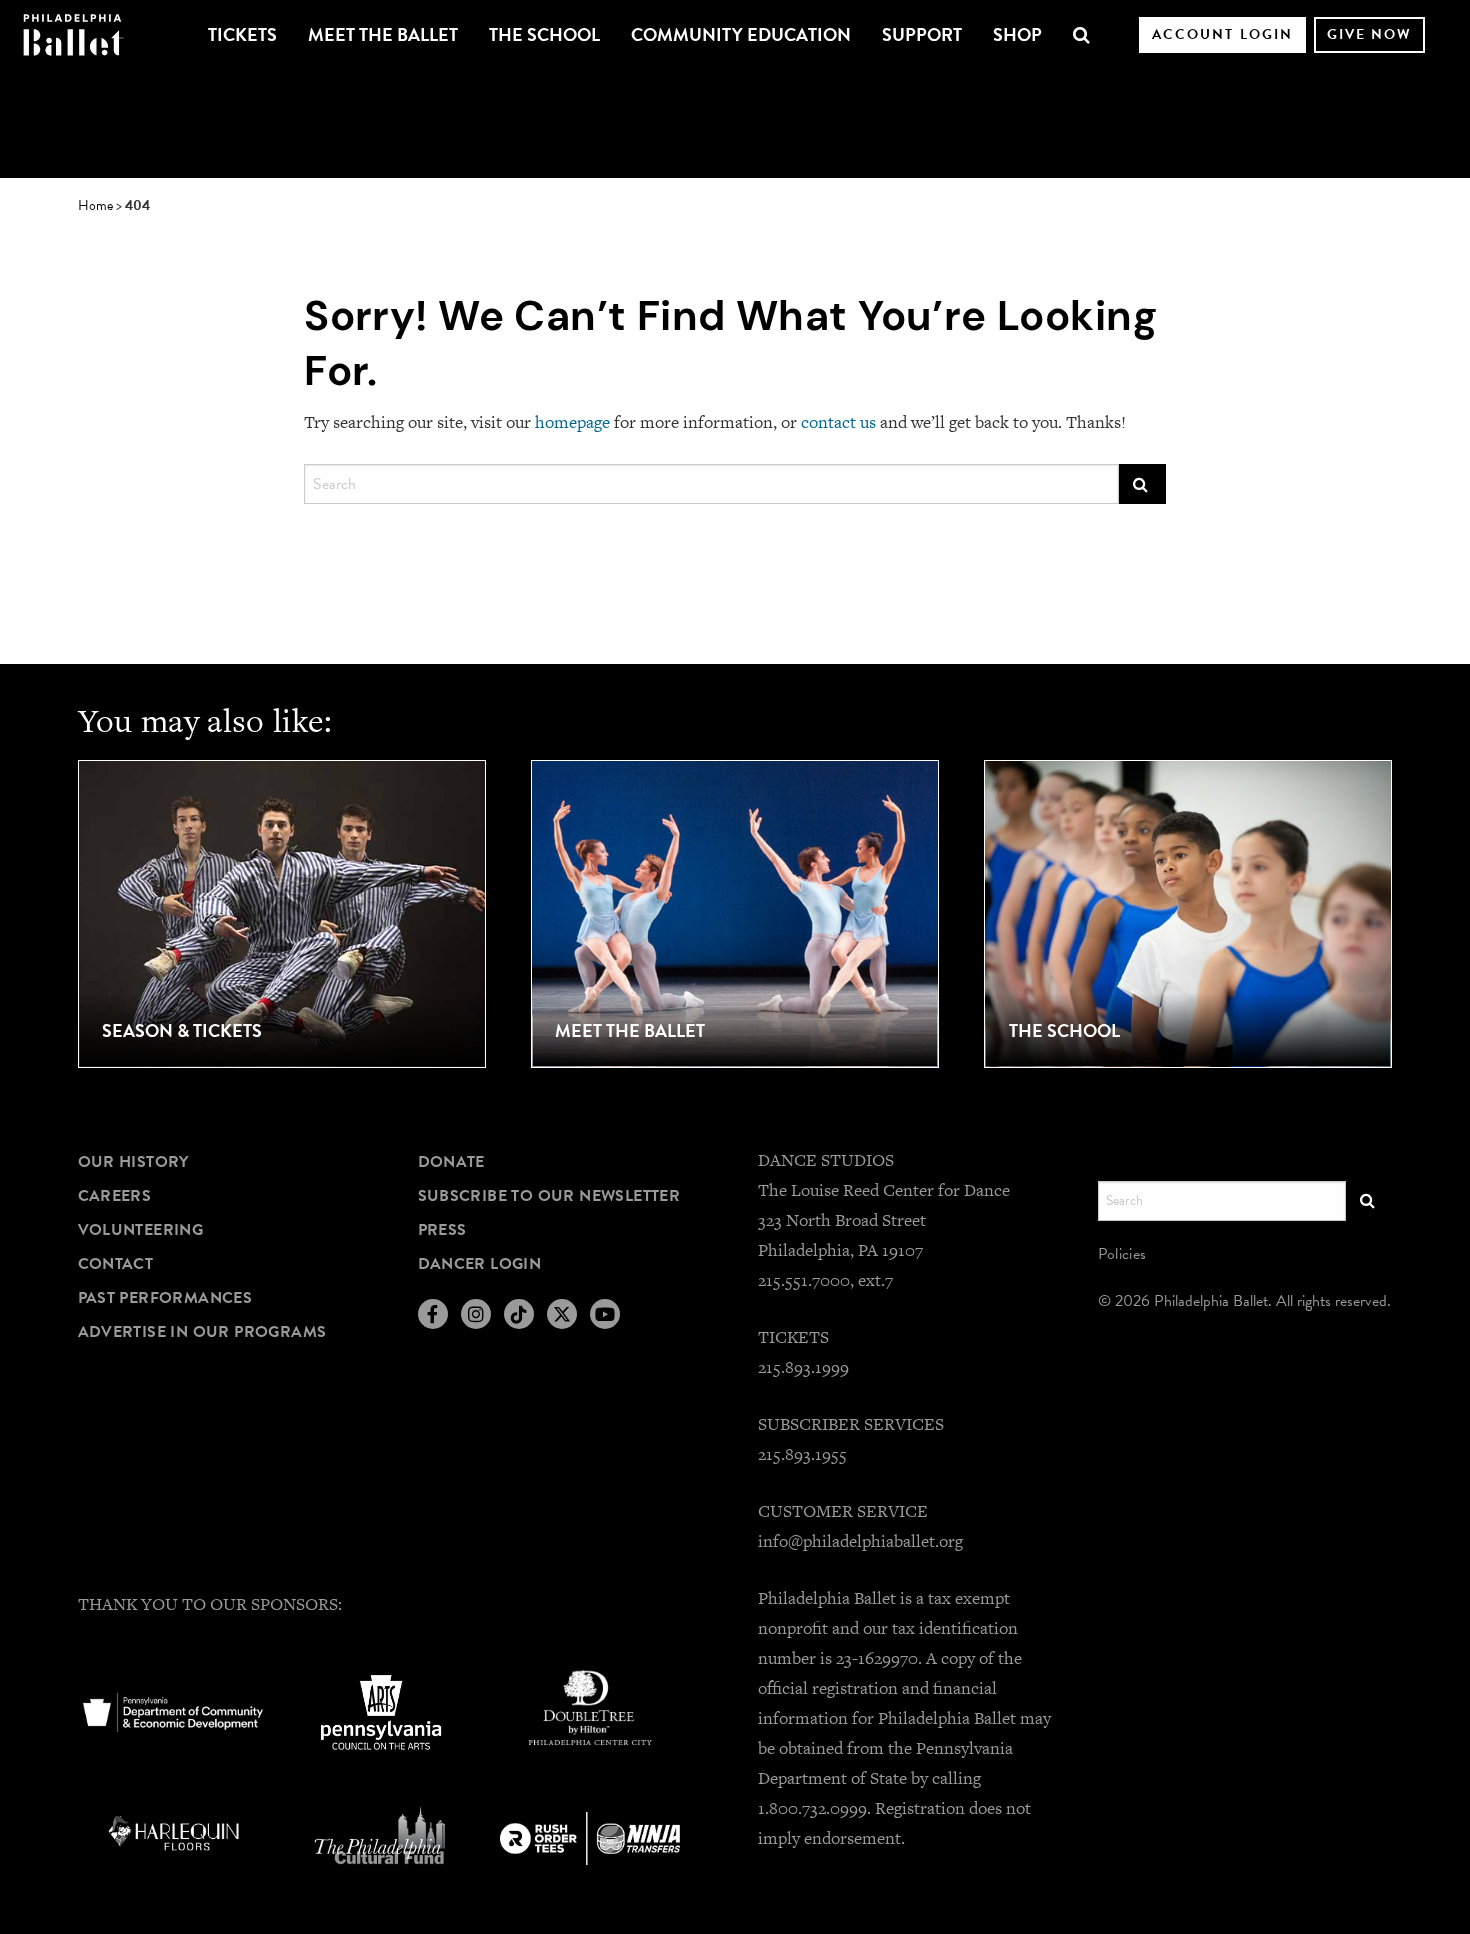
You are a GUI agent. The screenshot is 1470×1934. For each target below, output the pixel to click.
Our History (133, 1162)
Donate (451, 1162)
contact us (838, 422)
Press (442, 1230)
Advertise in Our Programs (202, 1332)
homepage (572, 422)
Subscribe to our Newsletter (549, 1196)
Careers (115, 1196)
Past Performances (165, 1298)
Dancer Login (480, 1264)
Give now (1370, 34)
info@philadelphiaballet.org (860, 1541)
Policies (1122, 1254)
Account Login (1222, 34)
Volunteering (141, 1230)
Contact (116, 1264)
